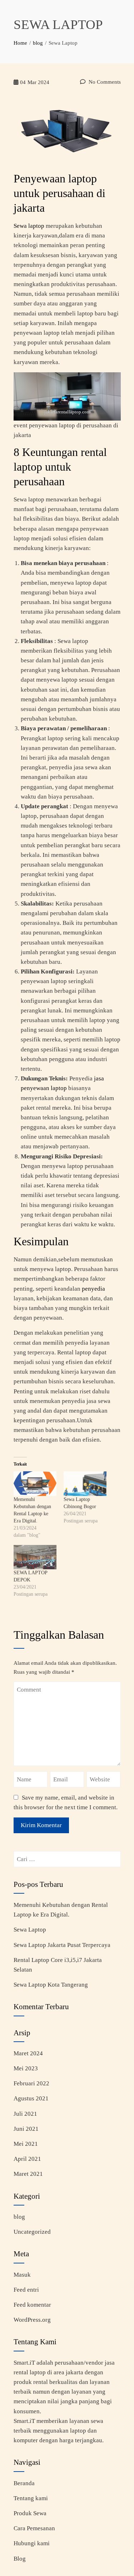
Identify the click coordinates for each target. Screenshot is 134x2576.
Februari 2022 (31, 2083)
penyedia (93, 1289)
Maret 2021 (28, 2174)
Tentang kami (31, 2498)
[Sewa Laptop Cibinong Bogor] (85, 1484)
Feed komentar (32, 2305)
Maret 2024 (28, 2053)
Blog (20, 2559)
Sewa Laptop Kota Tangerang (51, 1985)
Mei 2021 (26, 2144)
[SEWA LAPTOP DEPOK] (35, 1557)
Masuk (22, 2275)
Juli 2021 (25, 2114)
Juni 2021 (26, 2129)
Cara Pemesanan (34, 2528)
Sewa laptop (29, 226)
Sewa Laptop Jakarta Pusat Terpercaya (62, 1945)
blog (19, 2217)
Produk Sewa (30, 2513)
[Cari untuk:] (67, 1856)
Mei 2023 (26, 2068)
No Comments (104, 82)
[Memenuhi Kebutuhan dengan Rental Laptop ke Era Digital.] (35, 1484)
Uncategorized (32, 2232)
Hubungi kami (32, 2543)
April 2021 (27, 2159)
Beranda (24, 2483)
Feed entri (26, 2290)
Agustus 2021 (31, 2098)
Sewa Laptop (30, 1930)
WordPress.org (32, 2320)
